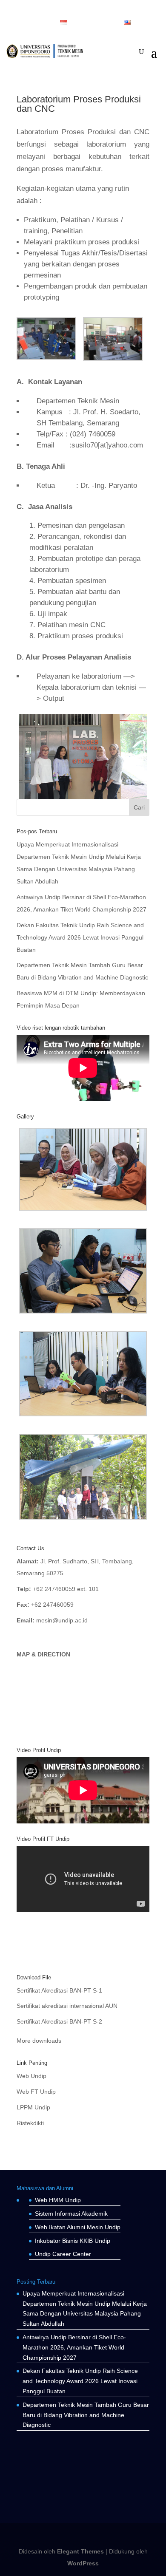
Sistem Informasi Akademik (71, 2214)
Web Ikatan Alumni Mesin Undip (78, 2227)
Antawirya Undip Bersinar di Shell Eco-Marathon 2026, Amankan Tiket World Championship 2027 (74, 2347)
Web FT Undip (36, 2092)
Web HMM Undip (58, 2200)
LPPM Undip (33, 2107)
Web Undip (31, 2076)
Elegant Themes (80, 2551)
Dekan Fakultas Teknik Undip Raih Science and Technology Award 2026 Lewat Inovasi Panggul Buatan (80, 937)
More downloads (39, 2041)
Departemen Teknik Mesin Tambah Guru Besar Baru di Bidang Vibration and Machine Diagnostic (86, 2415)
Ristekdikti (30, 2123)
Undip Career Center (63, 2254)
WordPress (83, 2563)
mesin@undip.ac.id (62, 1620)
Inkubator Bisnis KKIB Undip (73, 2241)
